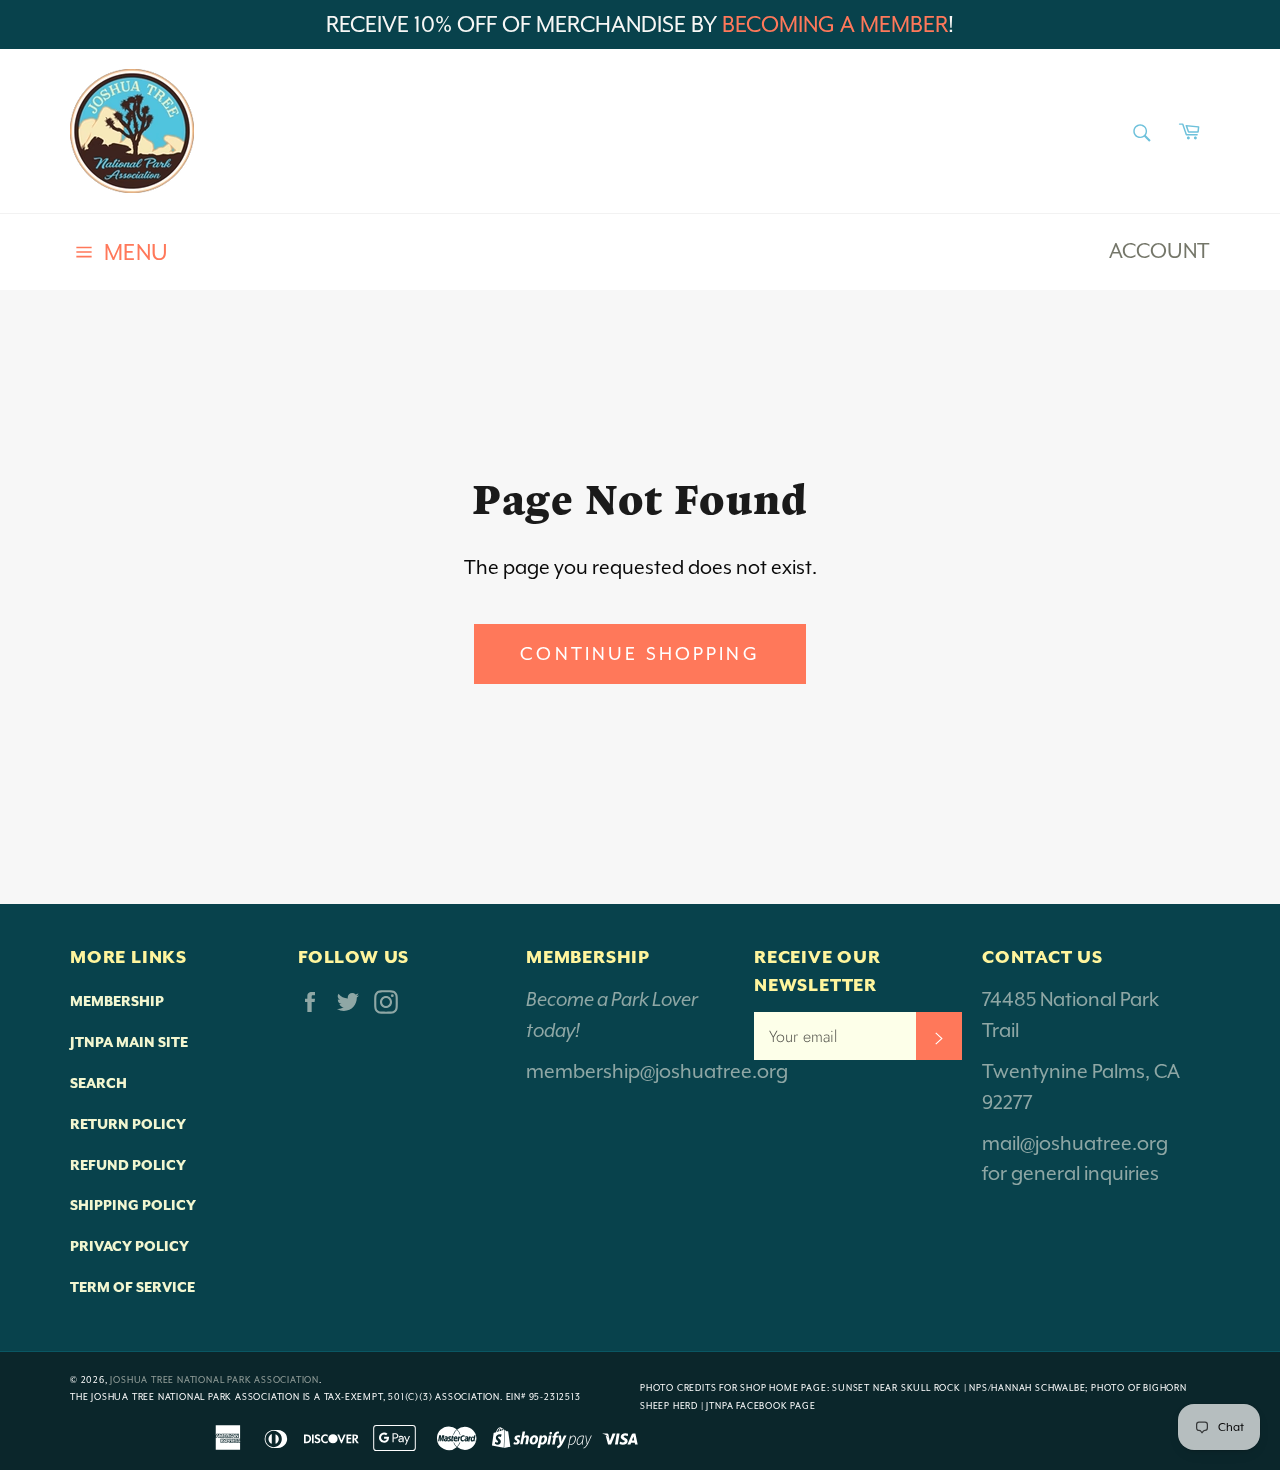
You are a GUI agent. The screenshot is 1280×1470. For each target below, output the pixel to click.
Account (1159, 251)
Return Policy (128, 1124)
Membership (117, 1001)
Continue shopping (640, 653)
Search (98, 1083)
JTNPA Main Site (129, 1042)
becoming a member (835, 24)
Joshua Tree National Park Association (214, 1380)
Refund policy (128, 1165)
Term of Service (132, 1287)
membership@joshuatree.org (657, 1071)
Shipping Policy (133, 1205)
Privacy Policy (129, 1246)
